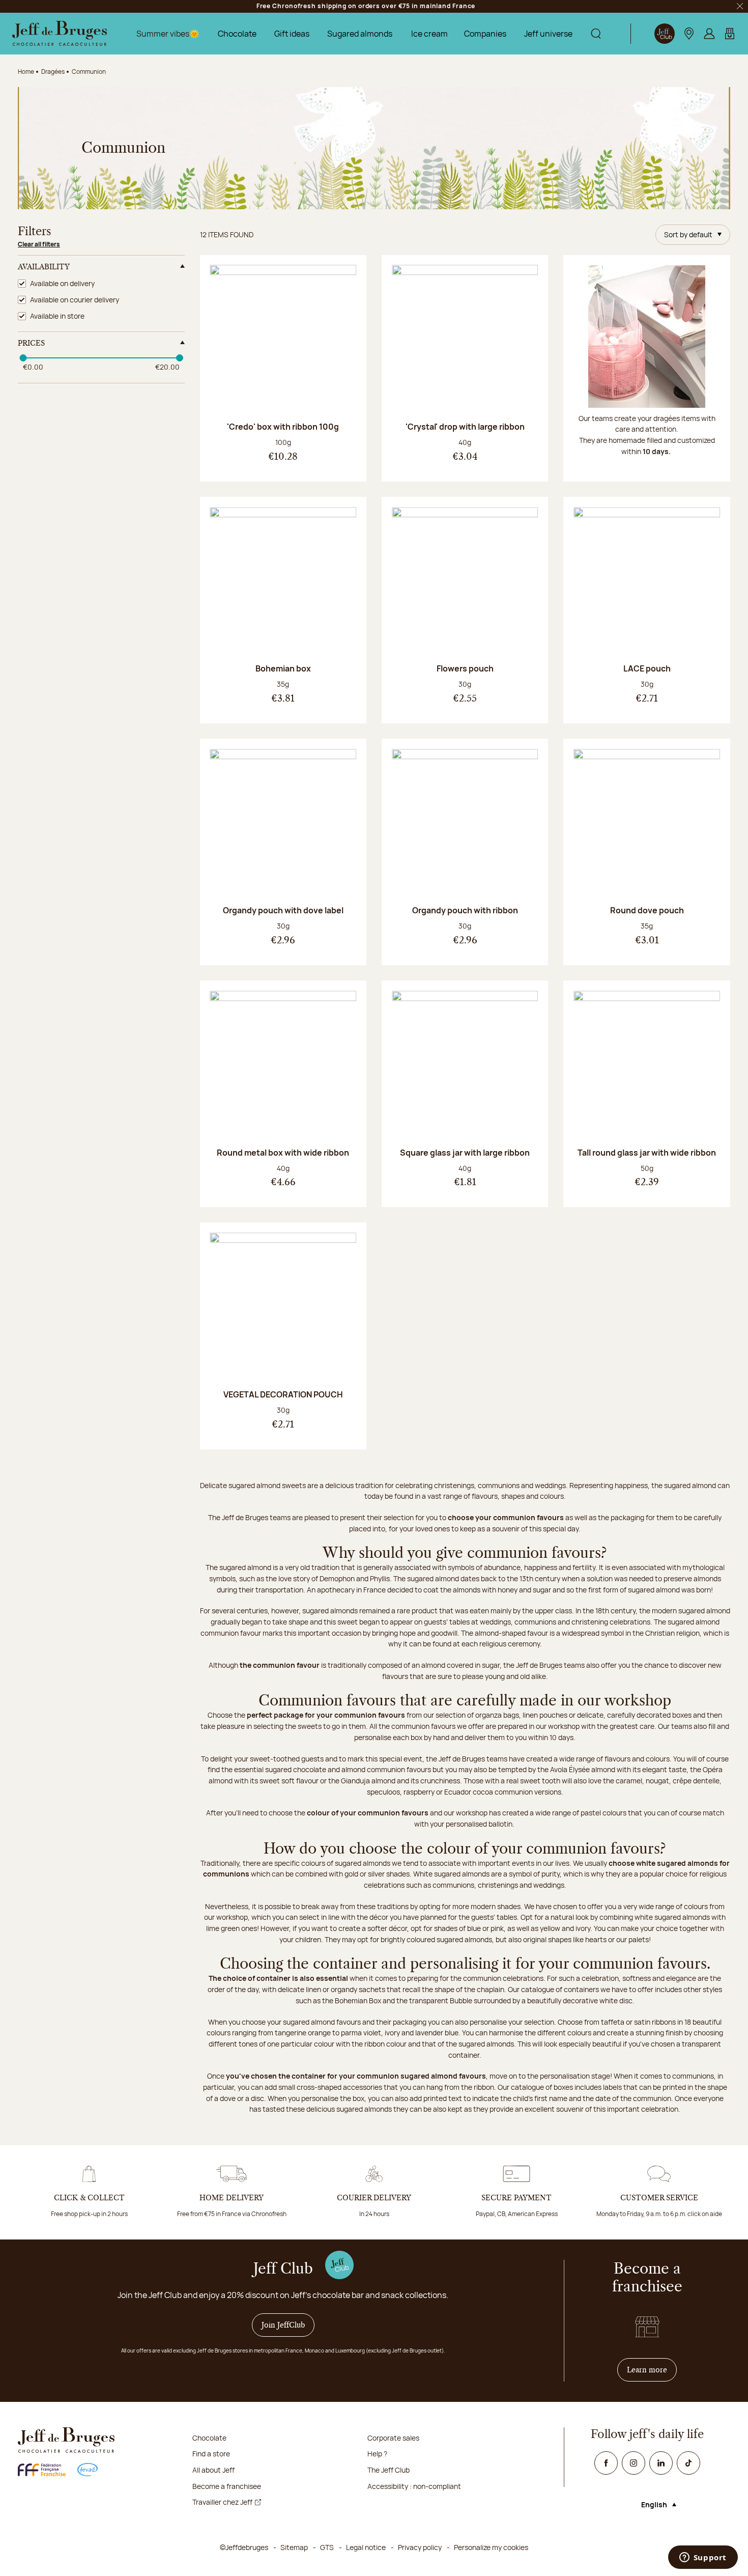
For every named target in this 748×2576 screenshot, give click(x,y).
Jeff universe (548, 34)
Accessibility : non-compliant (414, 2486)
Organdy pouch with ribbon (465, 910)
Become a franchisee (227, 2486)
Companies (485, 34)
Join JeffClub (283, 2325)
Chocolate (237, 34)
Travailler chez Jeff (222, 2502)
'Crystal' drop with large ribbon (465, 427)
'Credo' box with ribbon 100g (283, 427)
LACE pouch (647, 668)
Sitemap (294, 2547)
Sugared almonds (360, 34)
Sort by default (688, 234)
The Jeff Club (389, 2470)
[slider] (23, 358)
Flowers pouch (465, 668)
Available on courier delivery (75, 300)
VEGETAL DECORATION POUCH (283, 1394)
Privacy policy (420, 2547)
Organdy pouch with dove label (283, 910)
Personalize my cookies (491, 2547)
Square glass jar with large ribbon (465, 1153)
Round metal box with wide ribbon (283, 1153)
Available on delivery (62, 283)
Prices (31, 343)
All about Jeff (213, 2470)
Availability (44, 267)
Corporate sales (393, 2438)
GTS (327, 2547)
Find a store (211, 2454)
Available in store (57, 316)
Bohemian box (283, 668)
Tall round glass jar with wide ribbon (647, 1153)
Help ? (377, 2454)
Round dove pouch (647, 910)
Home (26, 72)
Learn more (652, 2370)
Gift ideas (292, 34)
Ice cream (429, 34)
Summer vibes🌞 (168, 34)
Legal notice (366, 2547)
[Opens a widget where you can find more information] (703, 2558)
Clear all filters (39, 244)
